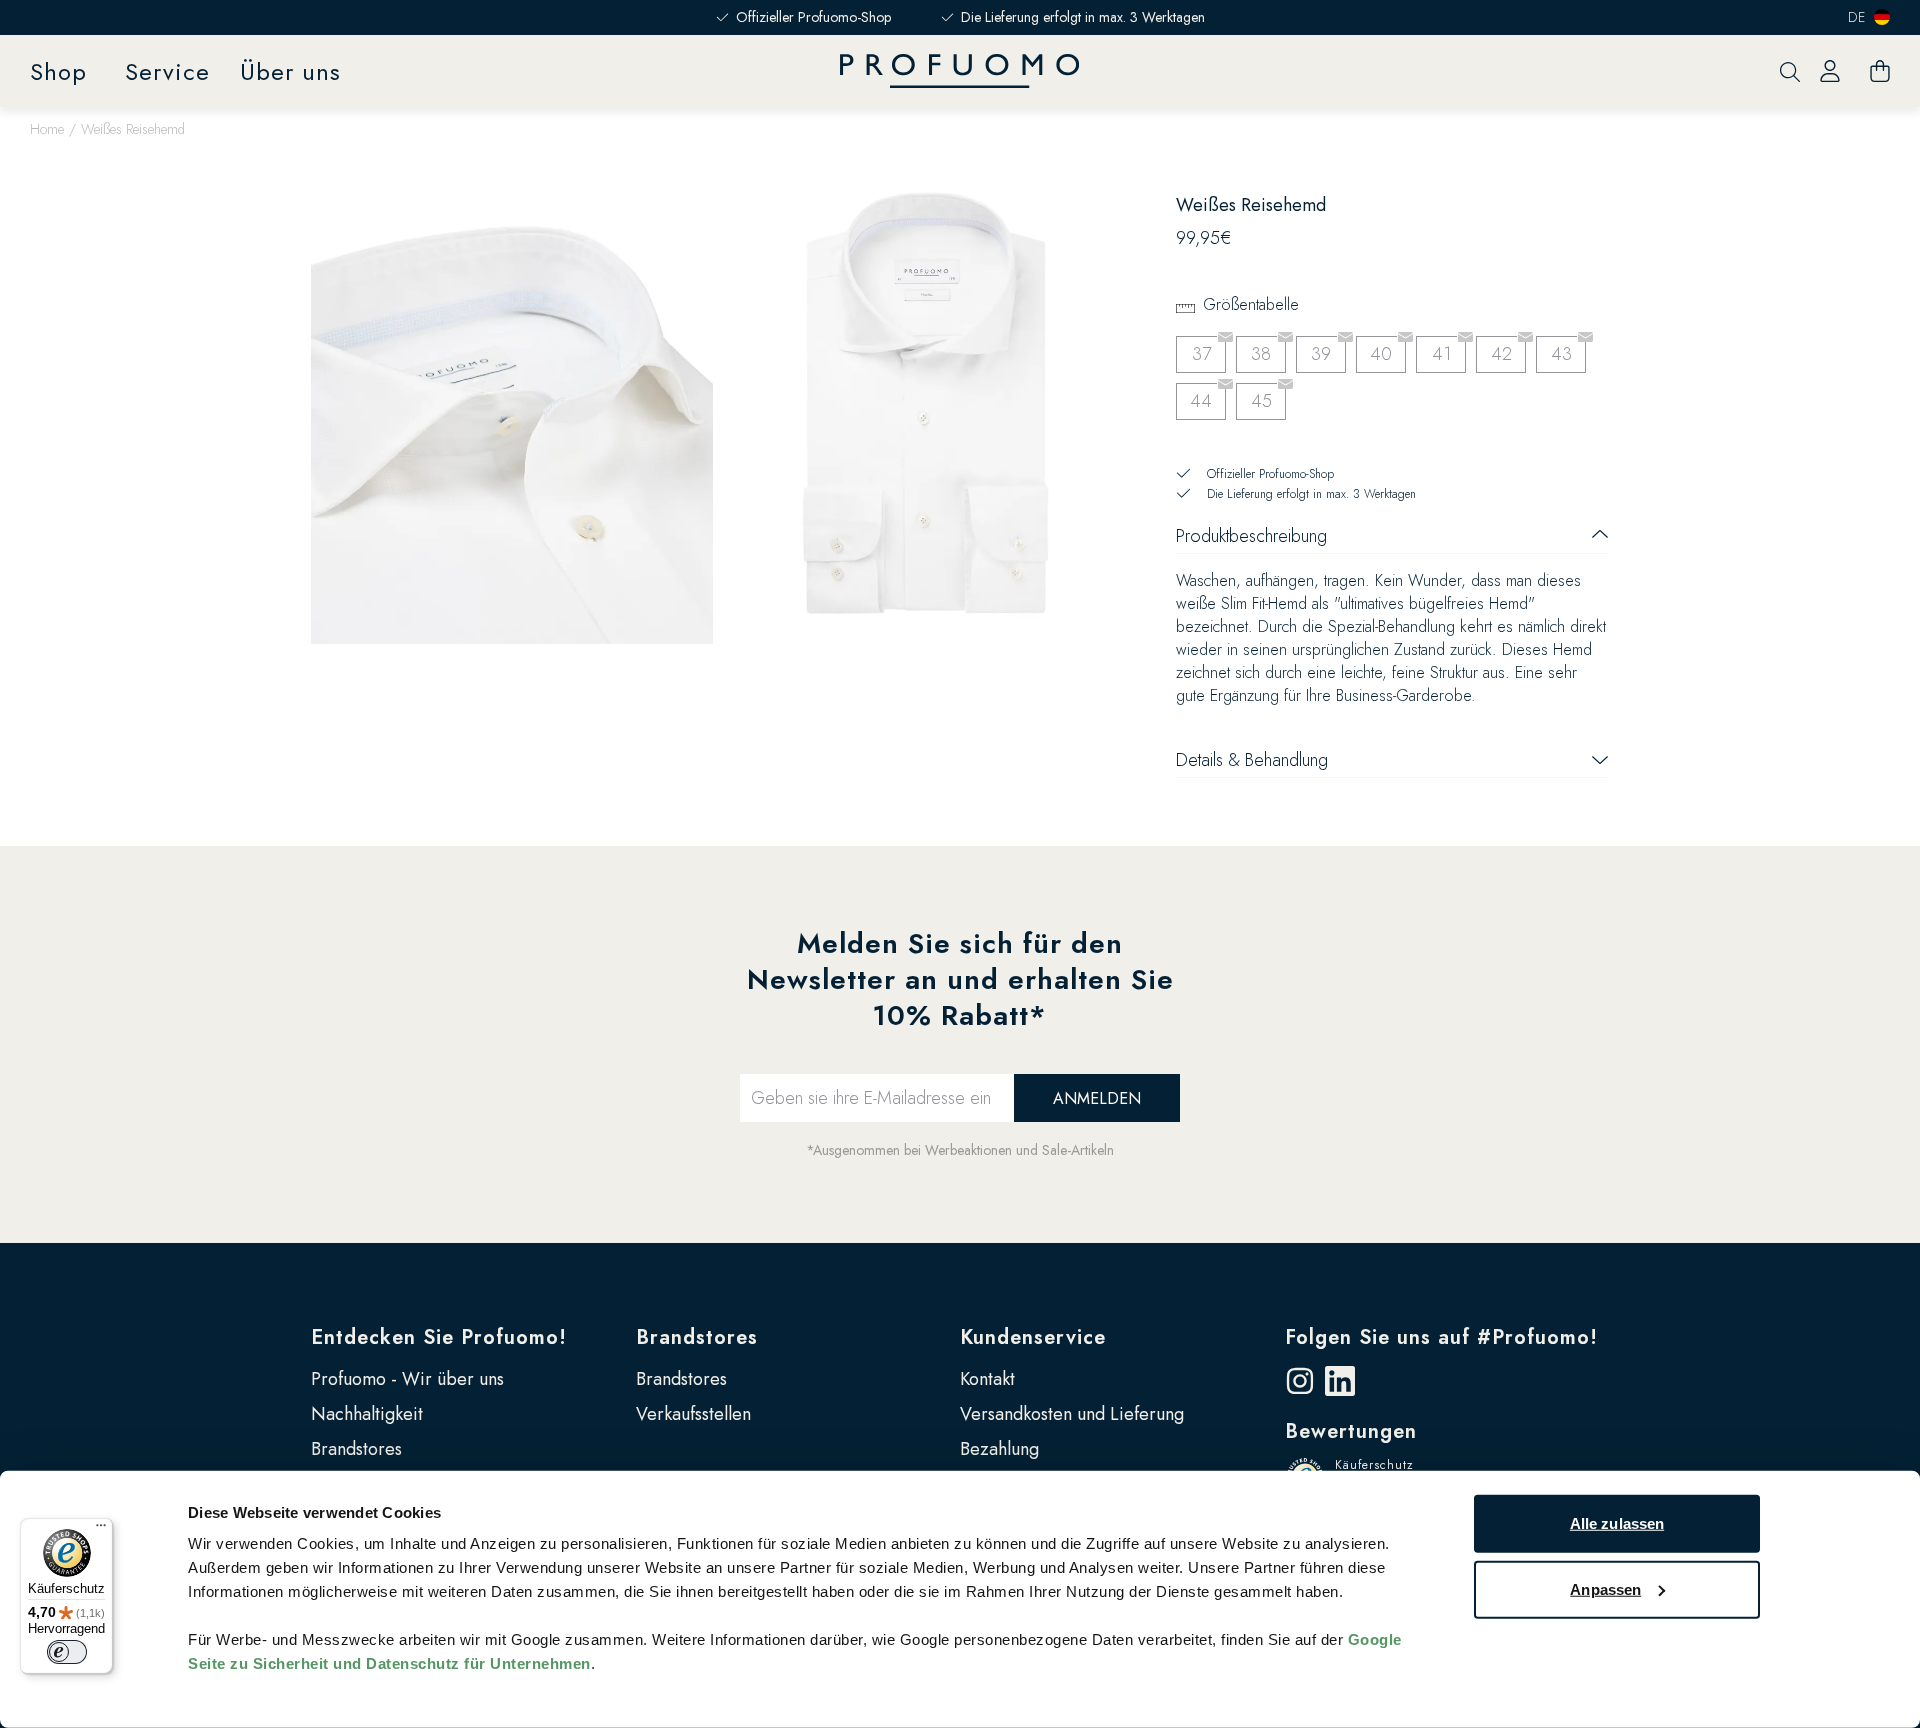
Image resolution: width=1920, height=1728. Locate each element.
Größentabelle (1251, 304)
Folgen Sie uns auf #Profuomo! (1441, 1337)
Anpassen (1605, 1588)
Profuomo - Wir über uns (407, 1379)
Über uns (290, 71)
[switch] (67, 1652)
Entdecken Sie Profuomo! (439, 1337)
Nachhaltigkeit (367, 1414)
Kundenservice (1033, 1337)
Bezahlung (999, 1449)
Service (167, 71)
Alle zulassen (1617, 1523)
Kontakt (987, 1379)
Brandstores (356, 1449)
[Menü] (101, 1530)
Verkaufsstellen (693, 1414)
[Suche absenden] (1790, 71)
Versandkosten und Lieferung (1072, 1414)
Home (47, 129)
